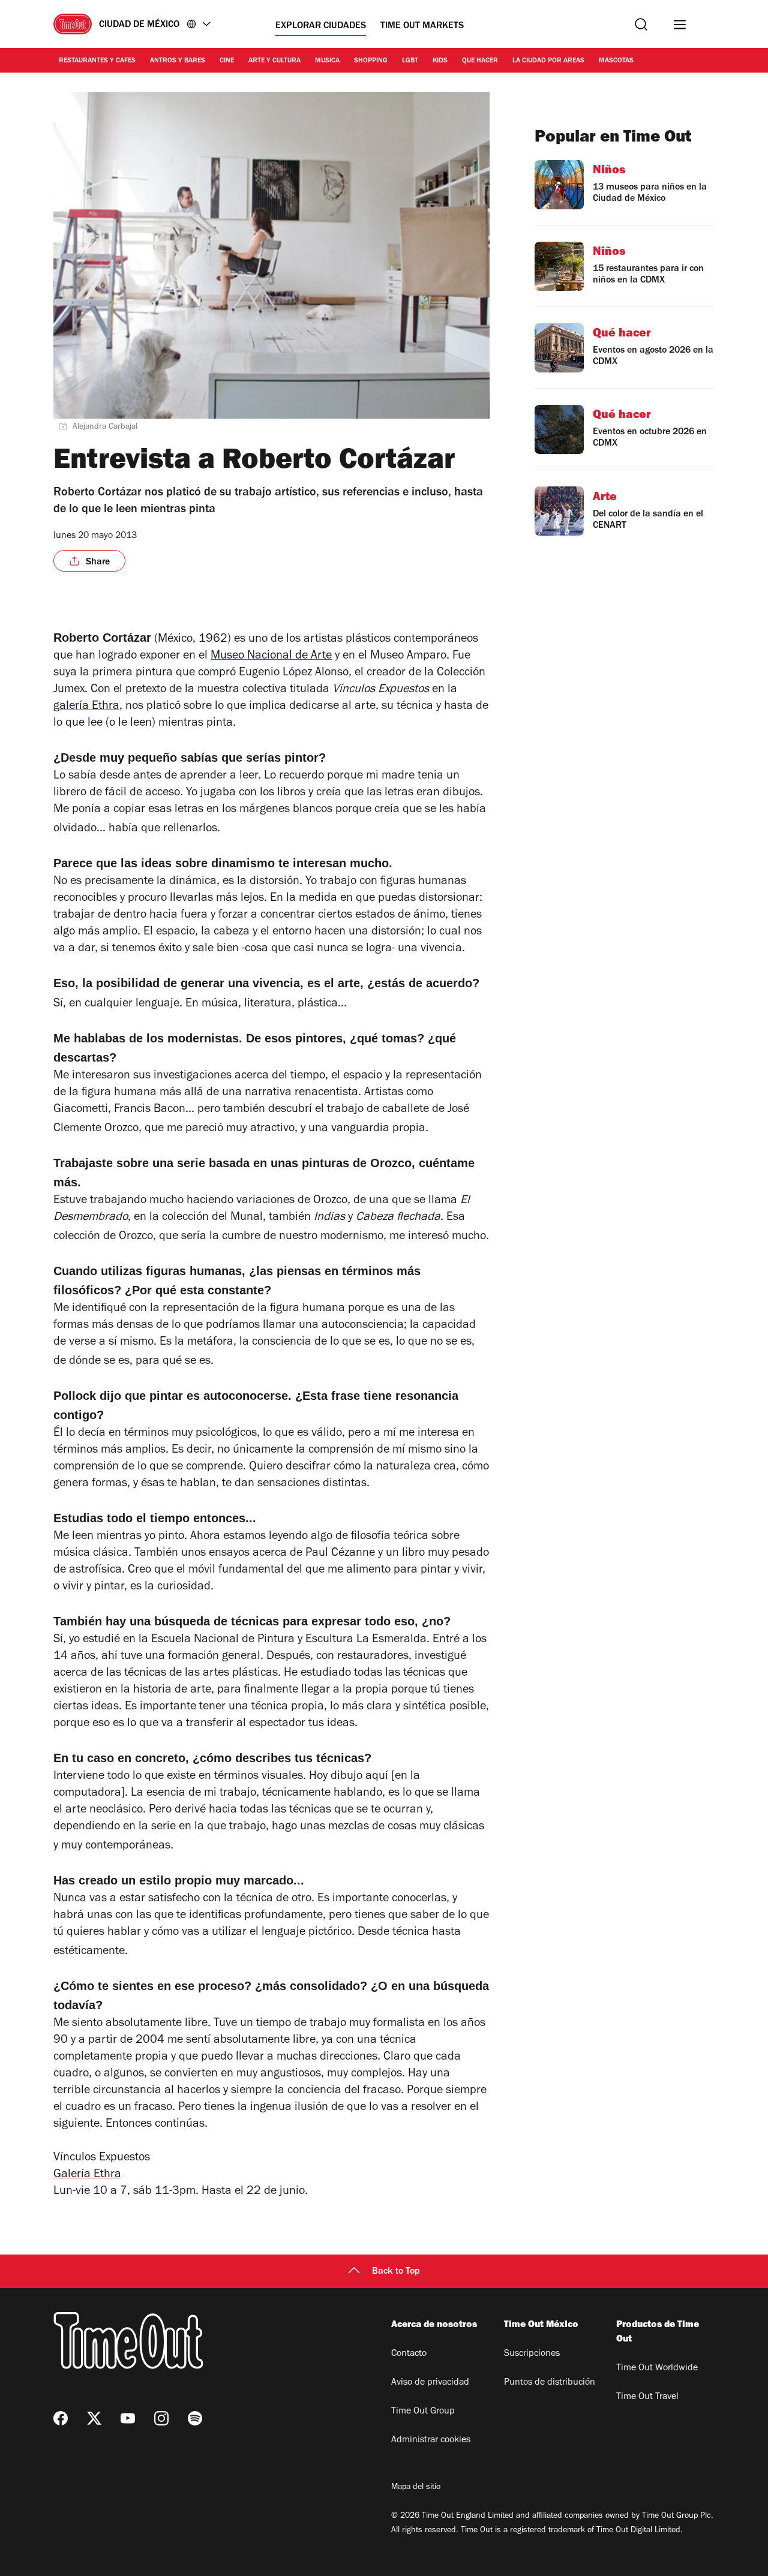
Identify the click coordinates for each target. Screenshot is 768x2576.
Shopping (371, 61)
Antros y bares (178, 61)
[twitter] (94, 2418)
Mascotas (616, 61)
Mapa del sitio (416, 2488)
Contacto (409, 2354)
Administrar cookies (431, 2440)
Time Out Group (423, 2412)
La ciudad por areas (548, 61)
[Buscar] (641, 24)
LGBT (410, 61)
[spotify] (195, 2418)
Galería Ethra (87, 2175)
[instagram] (161, 2418)
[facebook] (61, 2418)
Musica (327, 61)
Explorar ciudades (321, 26)
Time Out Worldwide (657, 2368)
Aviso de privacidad (430, 2383)
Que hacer (480, 61)
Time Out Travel (647, 2397)
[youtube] (128, 2418)
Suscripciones (532, 2354)
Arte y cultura (274, 61)
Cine (227, 61)
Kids (440, 61)
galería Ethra (86, 707)
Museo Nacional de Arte (271, 657)
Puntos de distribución (550, 2383)
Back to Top (396, 2272)
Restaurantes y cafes (97, 61)
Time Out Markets (422, 26)
